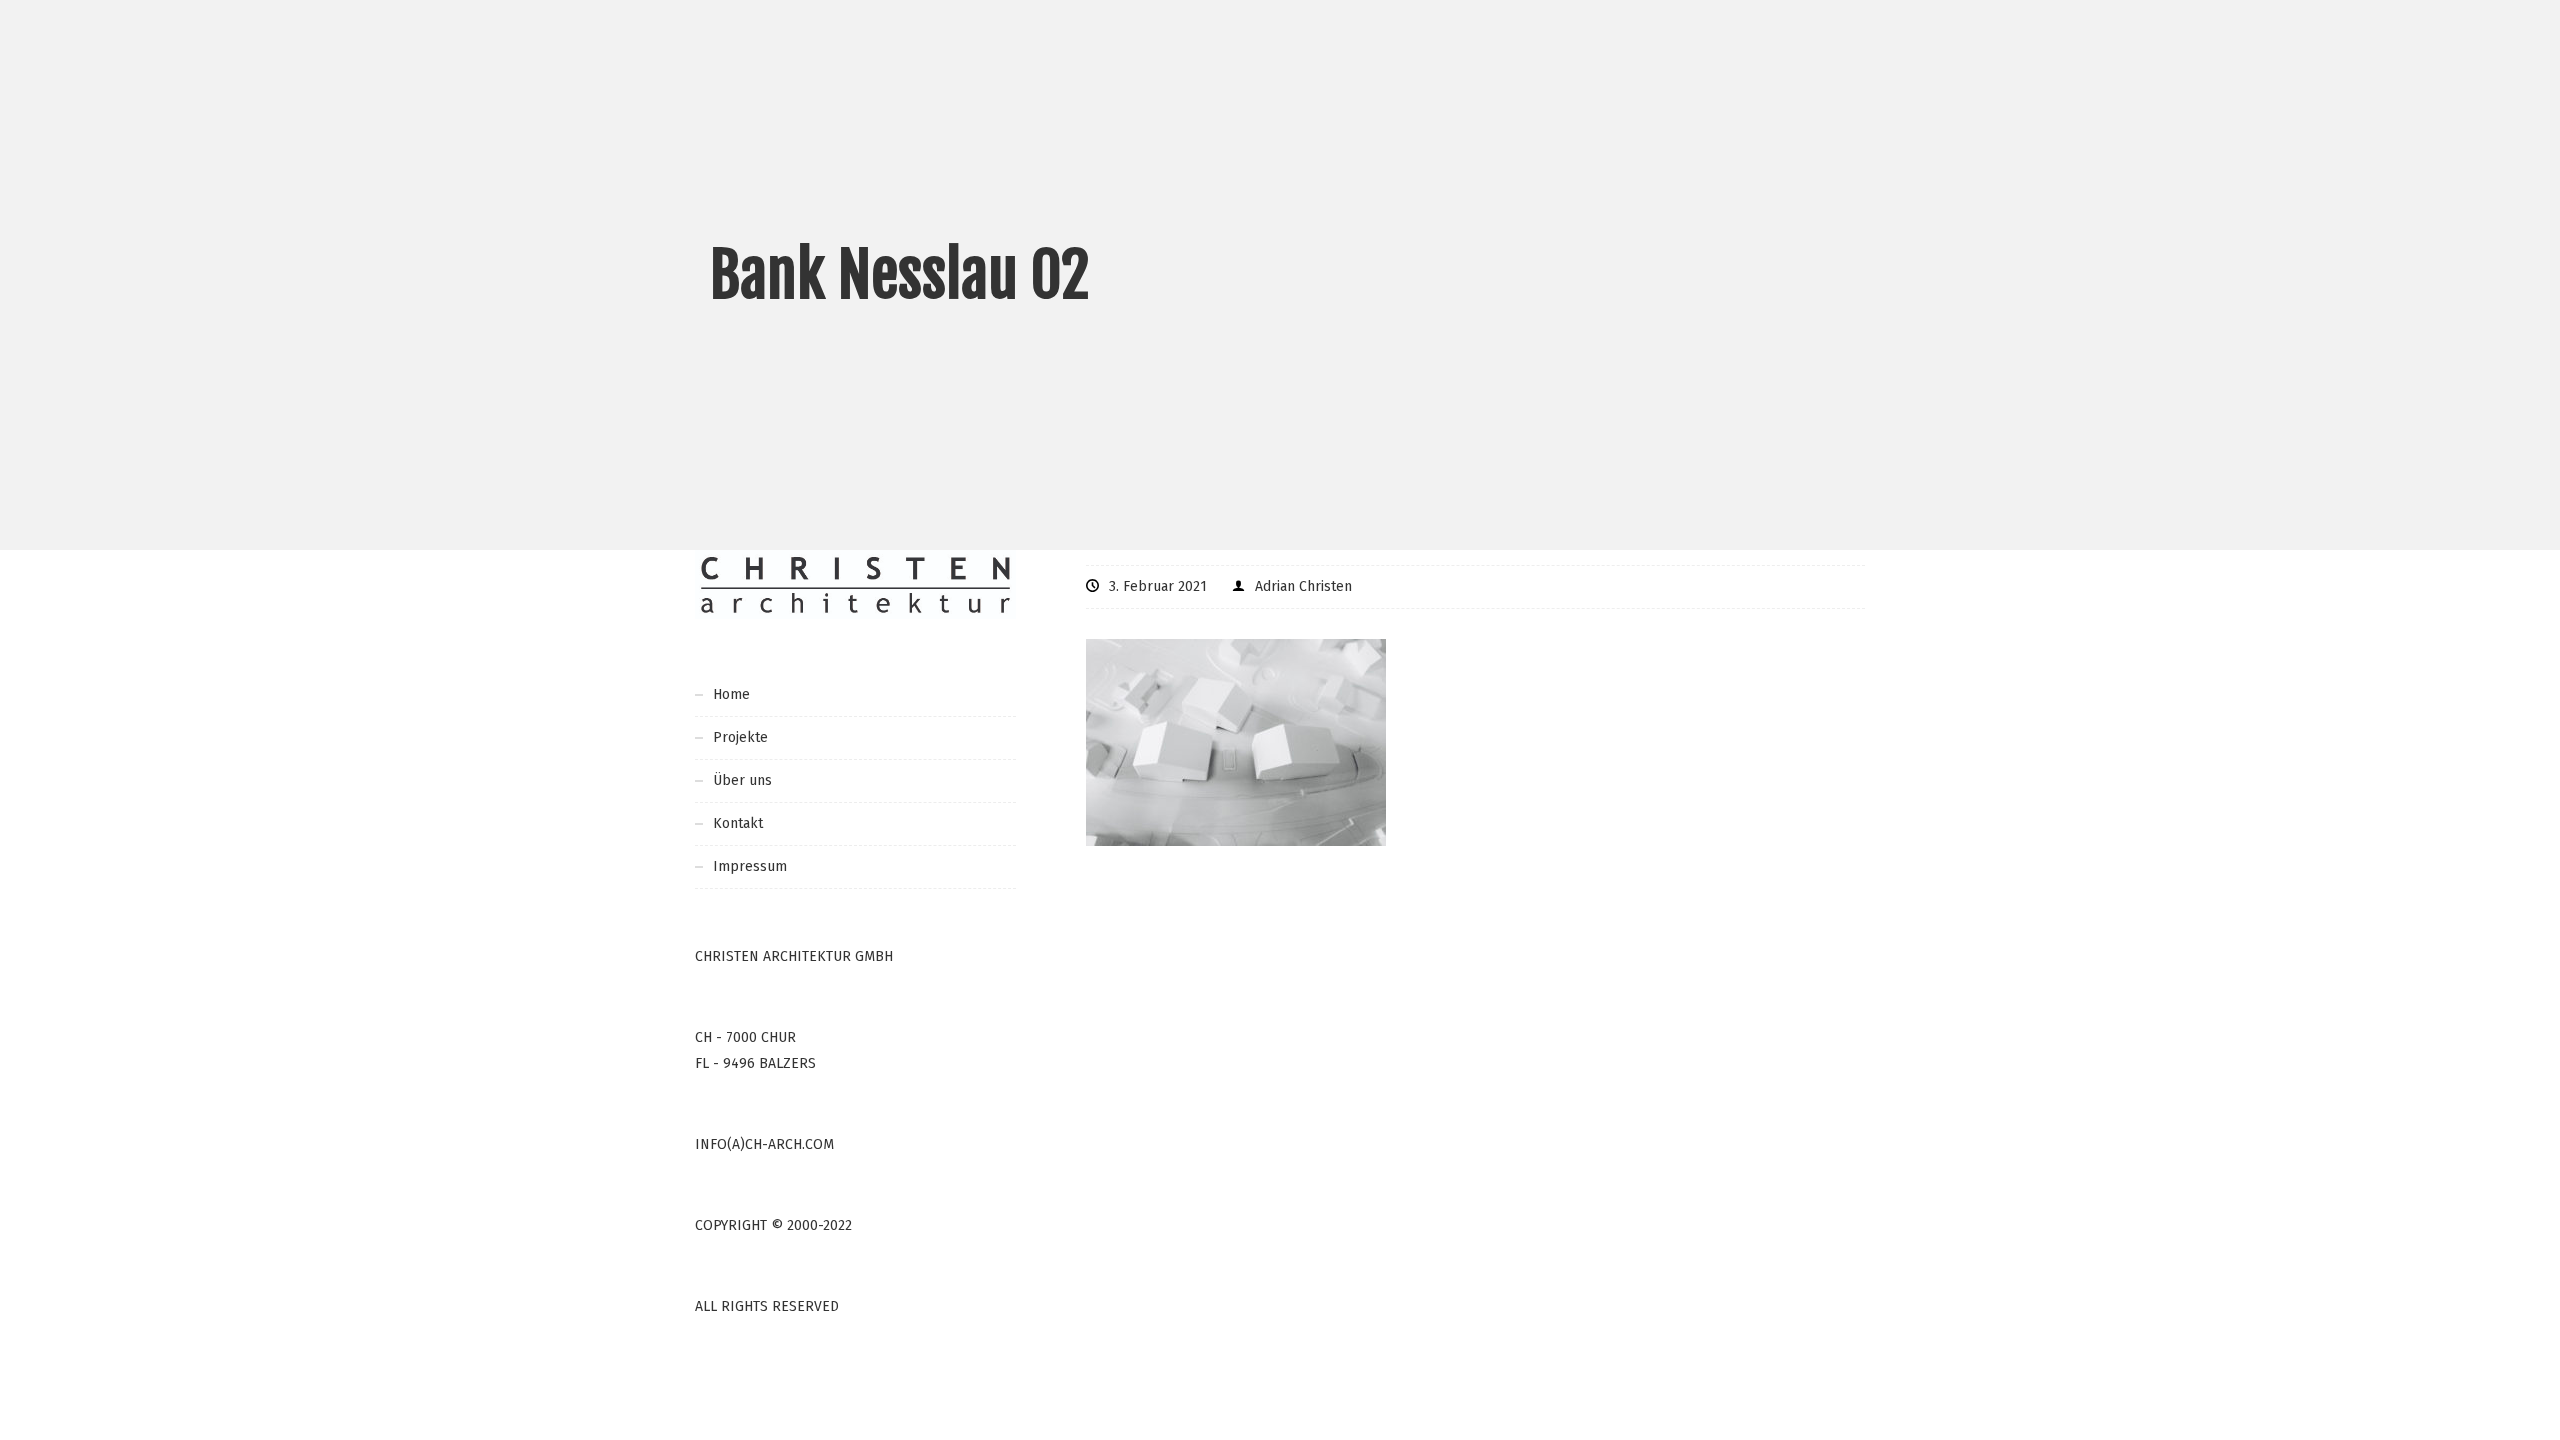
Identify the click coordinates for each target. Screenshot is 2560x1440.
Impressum (750, 866)
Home (731, 694)
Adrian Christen (1303, 586)
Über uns (742, 780)
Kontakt (738, 823)
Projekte (740, 737)
